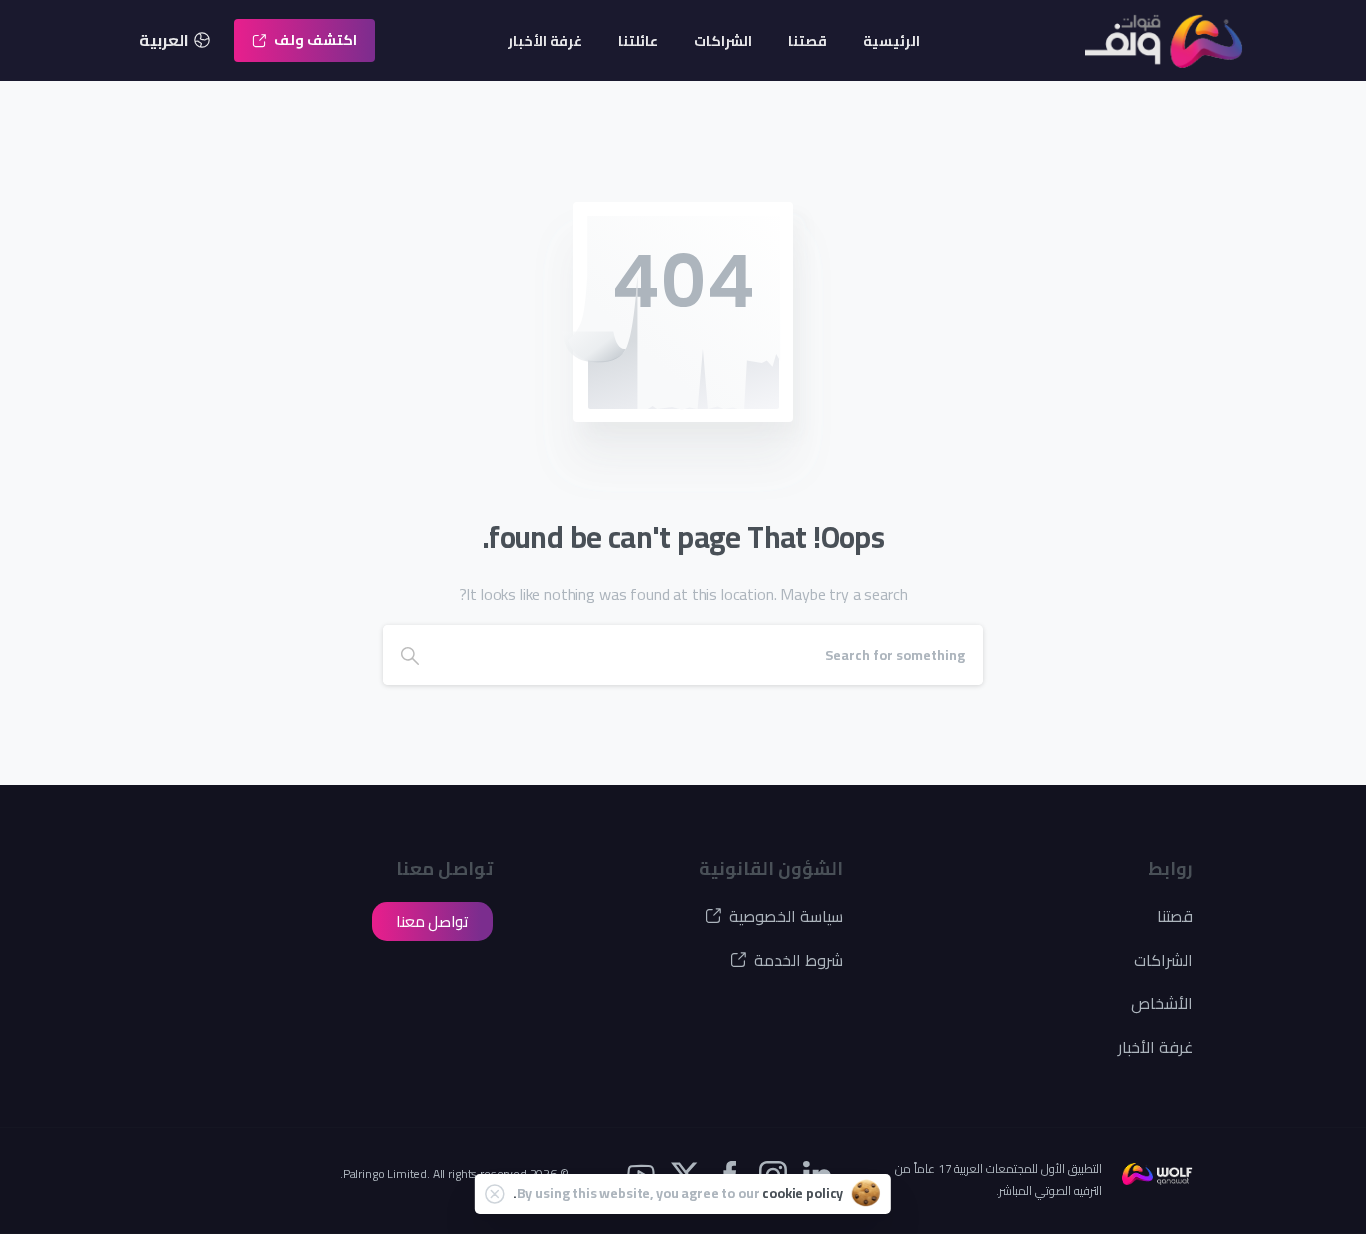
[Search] (410, 655)
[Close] (495, 1194)
